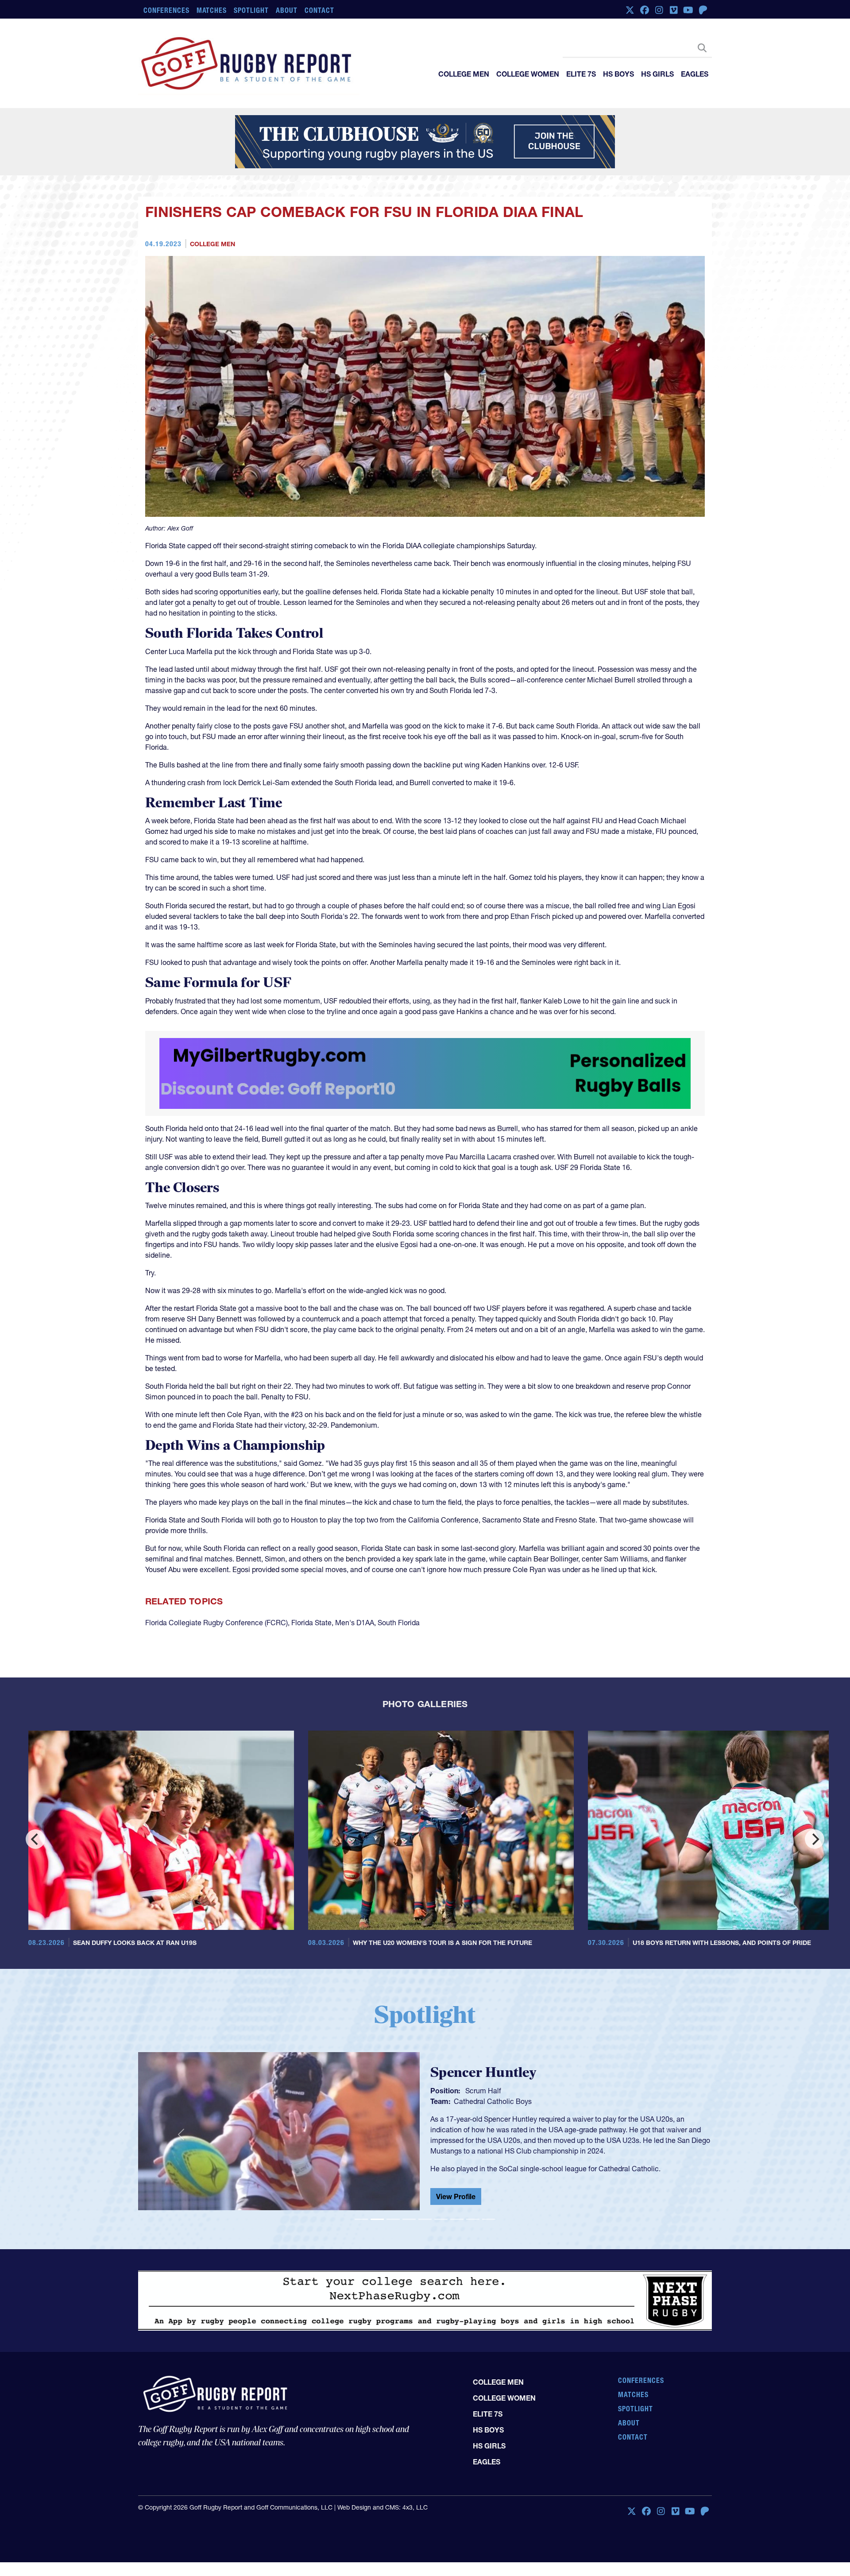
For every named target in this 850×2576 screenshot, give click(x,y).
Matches (212, 10)
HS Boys (618, 74)
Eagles (695, 74)
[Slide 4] (409, 2219)
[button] (181, 2135)
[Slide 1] (361, 2219)
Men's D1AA (355, 1623)
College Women (528, 74)
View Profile (456, 2198)
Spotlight (251, 10)
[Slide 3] (393, 2219)
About (287, 10)
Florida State (311, 1623)
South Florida (399, 1623)
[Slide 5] (425, 2219)
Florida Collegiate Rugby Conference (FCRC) (216, 1623)
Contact (319, 10)
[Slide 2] (377, 2219)
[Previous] (35, 1839)
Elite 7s (581, 74)
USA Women (474, 2100)
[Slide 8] (473, 2219)
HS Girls (657, 74)
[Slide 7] (457, 2219)
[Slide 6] (441, 2219)
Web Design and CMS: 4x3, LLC (382, 2507)
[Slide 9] (489, 2219)
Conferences (166, 10)
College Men (464, 74)
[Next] (815, 1839)
